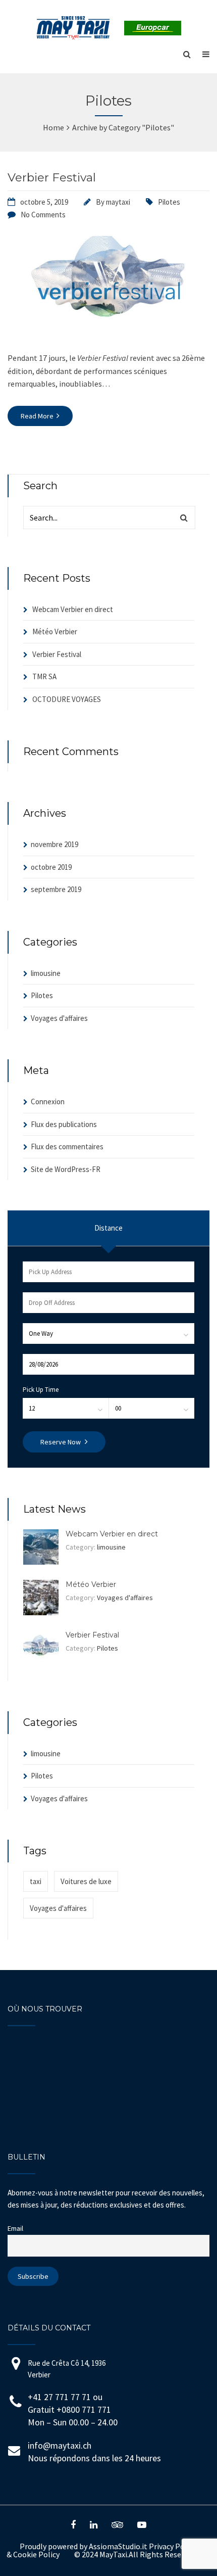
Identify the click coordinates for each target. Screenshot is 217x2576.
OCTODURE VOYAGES (67, 699)
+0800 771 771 (84, 2409)
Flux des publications (64, 1124)
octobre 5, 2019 (44, 202)
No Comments (43, 215)
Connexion (48, 1102)
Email (15, 2228)
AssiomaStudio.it (118, 2546)
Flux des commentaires (67, 1146)
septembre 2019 (56, 889)
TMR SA (44, 676)
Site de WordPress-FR (66, 1169)
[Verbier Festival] (108, 333)
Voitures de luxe (86, 1881)
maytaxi (118, 202)
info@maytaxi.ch (60, 2445)
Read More (38, 416)
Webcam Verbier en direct (73, 609)
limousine (46, 973)
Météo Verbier (55, 631)
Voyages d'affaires (59, 1018)
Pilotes (169, 202)
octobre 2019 (51, 867)
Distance (108, 1228)
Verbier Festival (52, 177)
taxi (36, 1881)
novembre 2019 (55, 844)
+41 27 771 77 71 (59, 2397)
